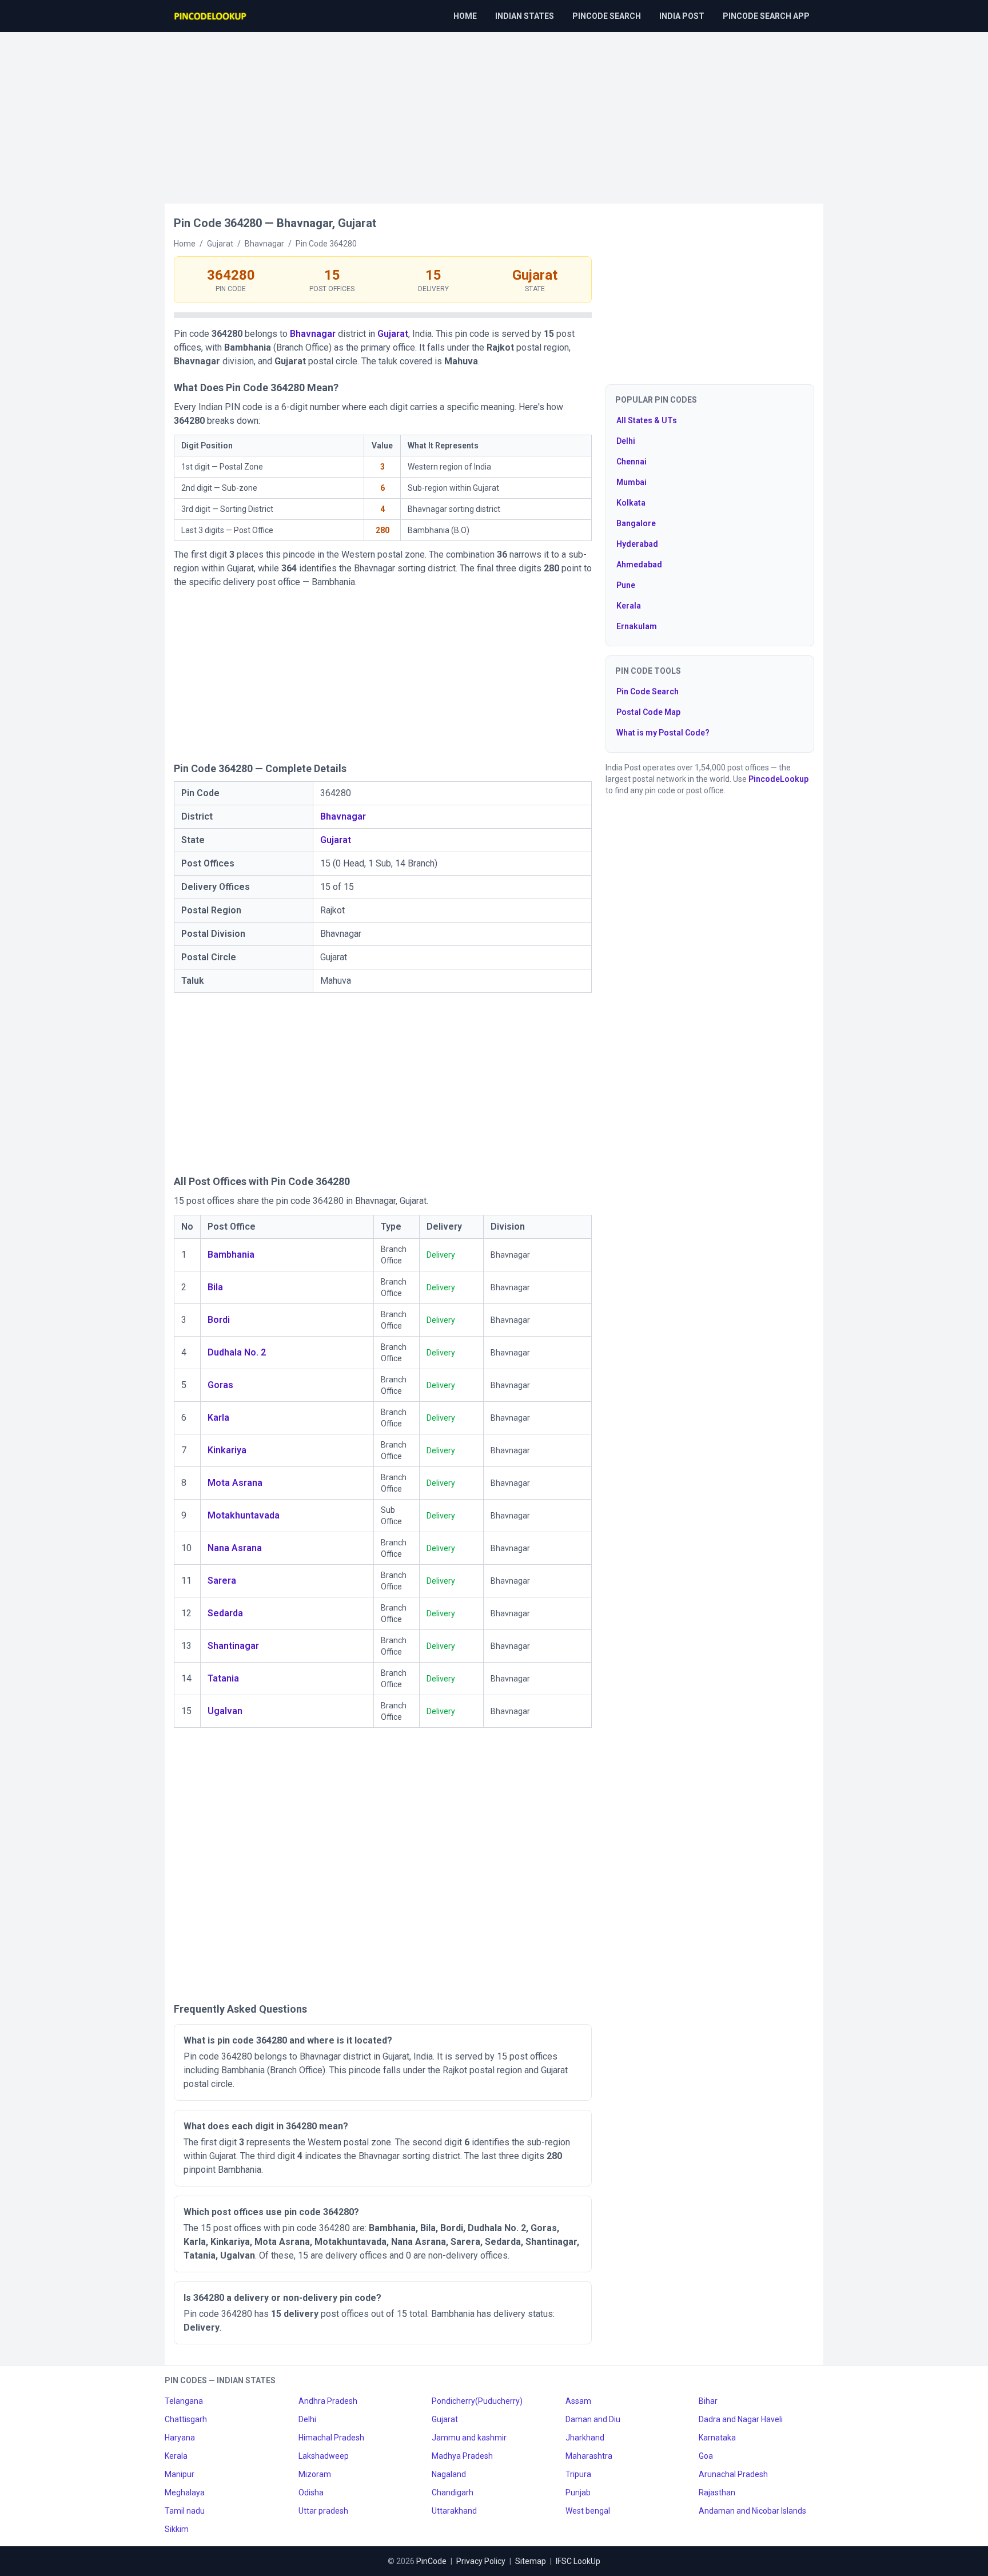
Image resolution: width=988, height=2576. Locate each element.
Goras (220, 1385)
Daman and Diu (593, 2419)
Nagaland (449, 2474)
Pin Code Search (648, 691)
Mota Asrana (235, 1483)
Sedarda (225, 1613)
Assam (578, 2401)
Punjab (578, 2492)
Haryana (180, 2438)
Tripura (578, 2474)
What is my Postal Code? (663, 733)
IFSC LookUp (578, 2561)
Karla (218, 1418)
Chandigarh (453, 2492)
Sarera (222, 1581)
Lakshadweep (324, 2456)
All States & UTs (647, 420)
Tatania (223, 1678)
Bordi (219, 1320)
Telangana (184, 2401)
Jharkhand (585, 2438)
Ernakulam (637, 626)
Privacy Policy (481, 2561)
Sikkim (177, 2529)
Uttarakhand (454, 2511)
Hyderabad (637, 544)
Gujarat (393, 334)
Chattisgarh (186, 2419)
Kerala (629, 606)
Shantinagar (233, 1646)
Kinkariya (227, 1450)
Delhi (626, 441)
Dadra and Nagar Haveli (741, 2419)
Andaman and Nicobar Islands (752, 2511)
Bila (215, 1287)
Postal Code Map (648, 712)
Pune (626, 585)
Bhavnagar (313, 334)
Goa (706, 2456)
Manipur (180, 2474)
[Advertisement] (494, 112)
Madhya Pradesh (462, 2456)
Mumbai (632, 482)
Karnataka (717, 2438)
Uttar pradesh (323, 2511)
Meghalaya (185, 2492)
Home (465, 16)
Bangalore (636, 523)
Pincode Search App (766, 16)
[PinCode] (211, 16)
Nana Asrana (235, 1548)
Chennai (632, 462)
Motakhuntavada (244, 1515)
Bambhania (231, 1255)
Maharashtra (589, 2456)
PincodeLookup (778, 779)
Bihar (708, 2401)
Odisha (311, 2492)
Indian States (525, 16)
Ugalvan (225, 1711)
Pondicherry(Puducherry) (477, 2401)
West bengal (588, 2511)
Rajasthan (717, 2492)
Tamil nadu (185, 2511)
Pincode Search (607, 16)
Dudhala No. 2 (237, 1352)
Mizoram (315, 2474)
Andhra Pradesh (328, 2401)
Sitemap (531, 2561)
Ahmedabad (639, 565)
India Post (682, 16)
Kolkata (631, 503)
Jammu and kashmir (469, 2438)
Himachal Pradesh (331, 2438)
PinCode (431, 2561)
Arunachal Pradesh (733, 2474)
